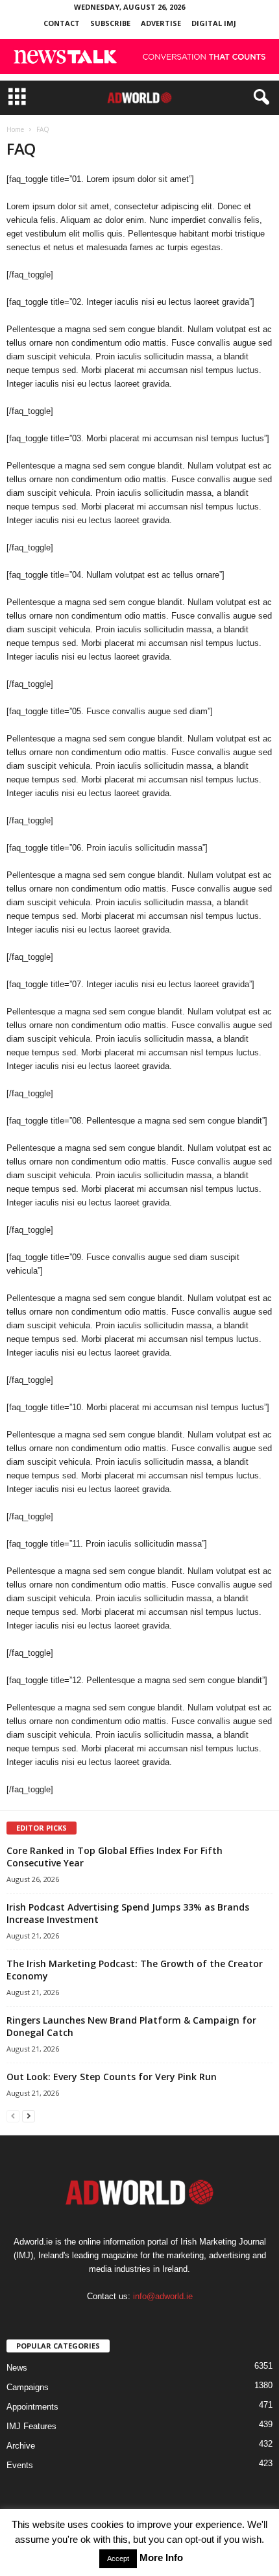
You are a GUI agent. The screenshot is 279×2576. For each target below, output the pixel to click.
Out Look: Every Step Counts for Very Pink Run (112, 2077)
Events (20, 2465)
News (17, 2368)
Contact (62, 23)
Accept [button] (118, 2558)
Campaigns (28, 2387)
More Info (161, 2557)
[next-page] (29, 2116)
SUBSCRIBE (110, 23)
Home (15, 129)
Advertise (161, 23)
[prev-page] (13, 2116)
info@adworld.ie (163, 2296)
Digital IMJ (214, 23)
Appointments (32, 2407)
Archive (21, 2446)
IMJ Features (31, 2426)
